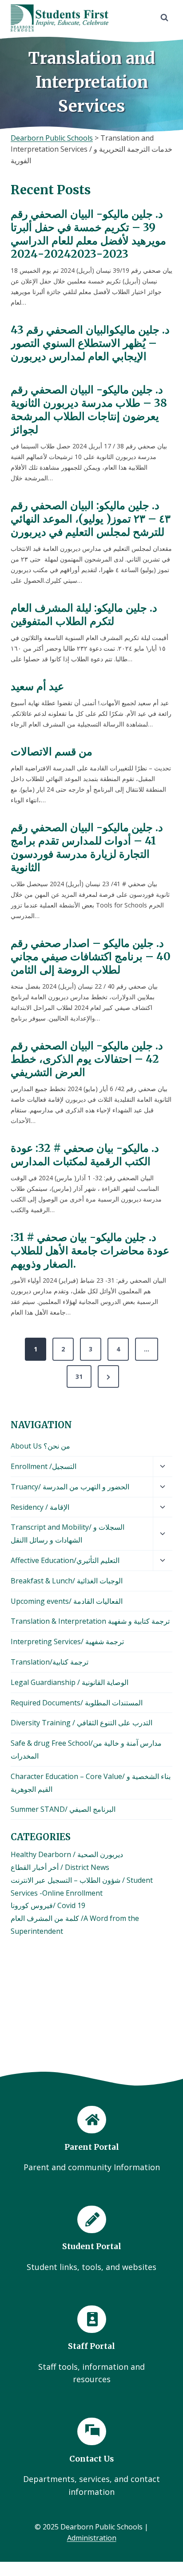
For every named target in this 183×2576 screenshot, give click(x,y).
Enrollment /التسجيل (44, 1466)
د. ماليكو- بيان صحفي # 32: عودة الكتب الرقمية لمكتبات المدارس (85, 1155)
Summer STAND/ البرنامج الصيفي (63, 1809)
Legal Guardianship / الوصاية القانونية (70, 1682)
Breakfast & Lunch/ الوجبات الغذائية (67, 1581)
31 (79, 1376)
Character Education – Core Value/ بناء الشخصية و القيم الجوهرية (91, 1783)
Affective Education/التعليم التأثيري (65, 1560)
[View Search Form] (164, 18)
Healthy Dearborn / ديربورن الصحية (67, 1854)
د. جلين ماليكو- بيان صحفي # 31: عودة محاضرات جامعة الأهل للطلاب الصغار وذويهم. (90, 1251)
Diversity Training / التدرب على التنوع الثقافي (82, 1723)
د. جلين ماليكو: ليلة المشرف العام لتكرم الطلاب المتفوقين (84, 615)
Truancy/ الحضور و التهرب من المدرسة (70, 1487)
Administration (92, 2538)
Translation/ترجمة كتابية (50, 1662)
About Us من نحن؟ (40, 1446)
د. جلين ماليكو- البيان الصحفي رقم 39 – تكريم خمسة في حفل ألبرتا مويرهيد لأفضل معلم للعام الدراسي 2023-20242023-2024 (88, 234)
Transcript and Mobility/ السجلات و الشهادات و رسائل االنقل (68, 1533)
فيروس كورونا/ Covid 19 (48, 1905)
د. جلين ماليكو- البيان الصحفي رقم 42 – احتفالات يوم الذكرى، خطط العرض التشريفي (87, 1059)
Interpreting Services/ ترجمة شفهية (67, 1641)
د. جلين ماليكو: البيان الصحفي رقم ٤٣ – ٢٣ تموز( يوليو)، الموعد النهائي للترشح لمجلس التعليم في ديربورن (91, 519)
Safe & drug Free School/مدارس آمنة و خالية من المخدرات (86, 1749)
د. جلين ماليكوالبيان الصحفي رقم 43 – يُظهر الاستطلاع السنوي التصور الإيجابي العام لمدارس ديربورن (90, 343)
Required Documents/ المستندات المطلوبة (77, 1703)
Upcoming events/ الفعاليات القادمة (67, 1601)
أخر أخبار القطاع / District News (60, 1867)
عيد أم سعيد (37, 687)
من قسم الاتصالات (52, 752)
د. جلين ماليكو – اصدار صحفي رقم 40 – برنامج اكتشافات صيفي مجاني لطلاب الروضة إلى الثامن (91, 957)
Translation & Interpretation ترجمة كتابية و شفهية (90, 1621)
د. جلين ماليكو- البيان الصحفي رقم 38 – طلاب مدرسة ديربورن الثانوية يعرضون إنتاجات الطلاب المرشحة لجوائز (89, 410)
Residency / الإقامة (40, 1507)
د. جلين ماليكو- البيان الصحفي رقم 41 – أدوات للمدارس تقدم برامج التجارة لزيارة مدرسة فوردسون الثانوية (87, 848)
